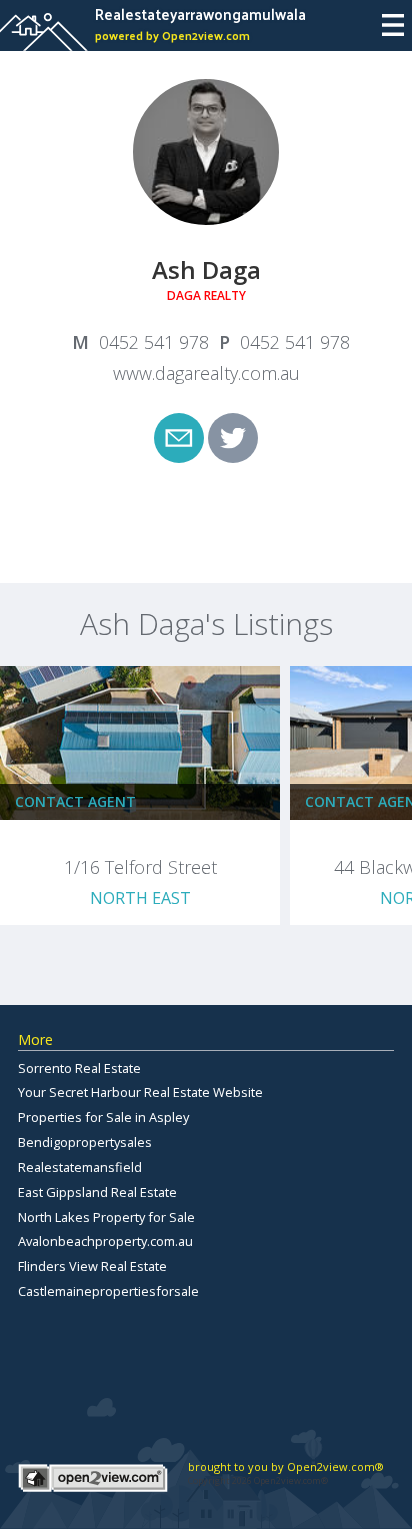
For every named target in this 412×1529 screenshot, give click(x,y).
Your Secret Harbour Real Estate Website (140, 1092)
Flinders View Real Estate (92, 1266)
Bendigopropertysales (85, 1142)
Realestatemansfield (80, 1167)
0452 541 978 (154, 342)
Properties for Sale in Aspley (103, 1117)
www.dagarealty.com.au (206, 373)
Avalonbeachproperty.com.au (105, 1241)
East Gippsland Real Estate (97, 1192)
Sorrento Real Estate (79, 1068)
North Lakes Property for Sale (106, 1217)
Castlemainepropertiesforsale (108, 1291)
